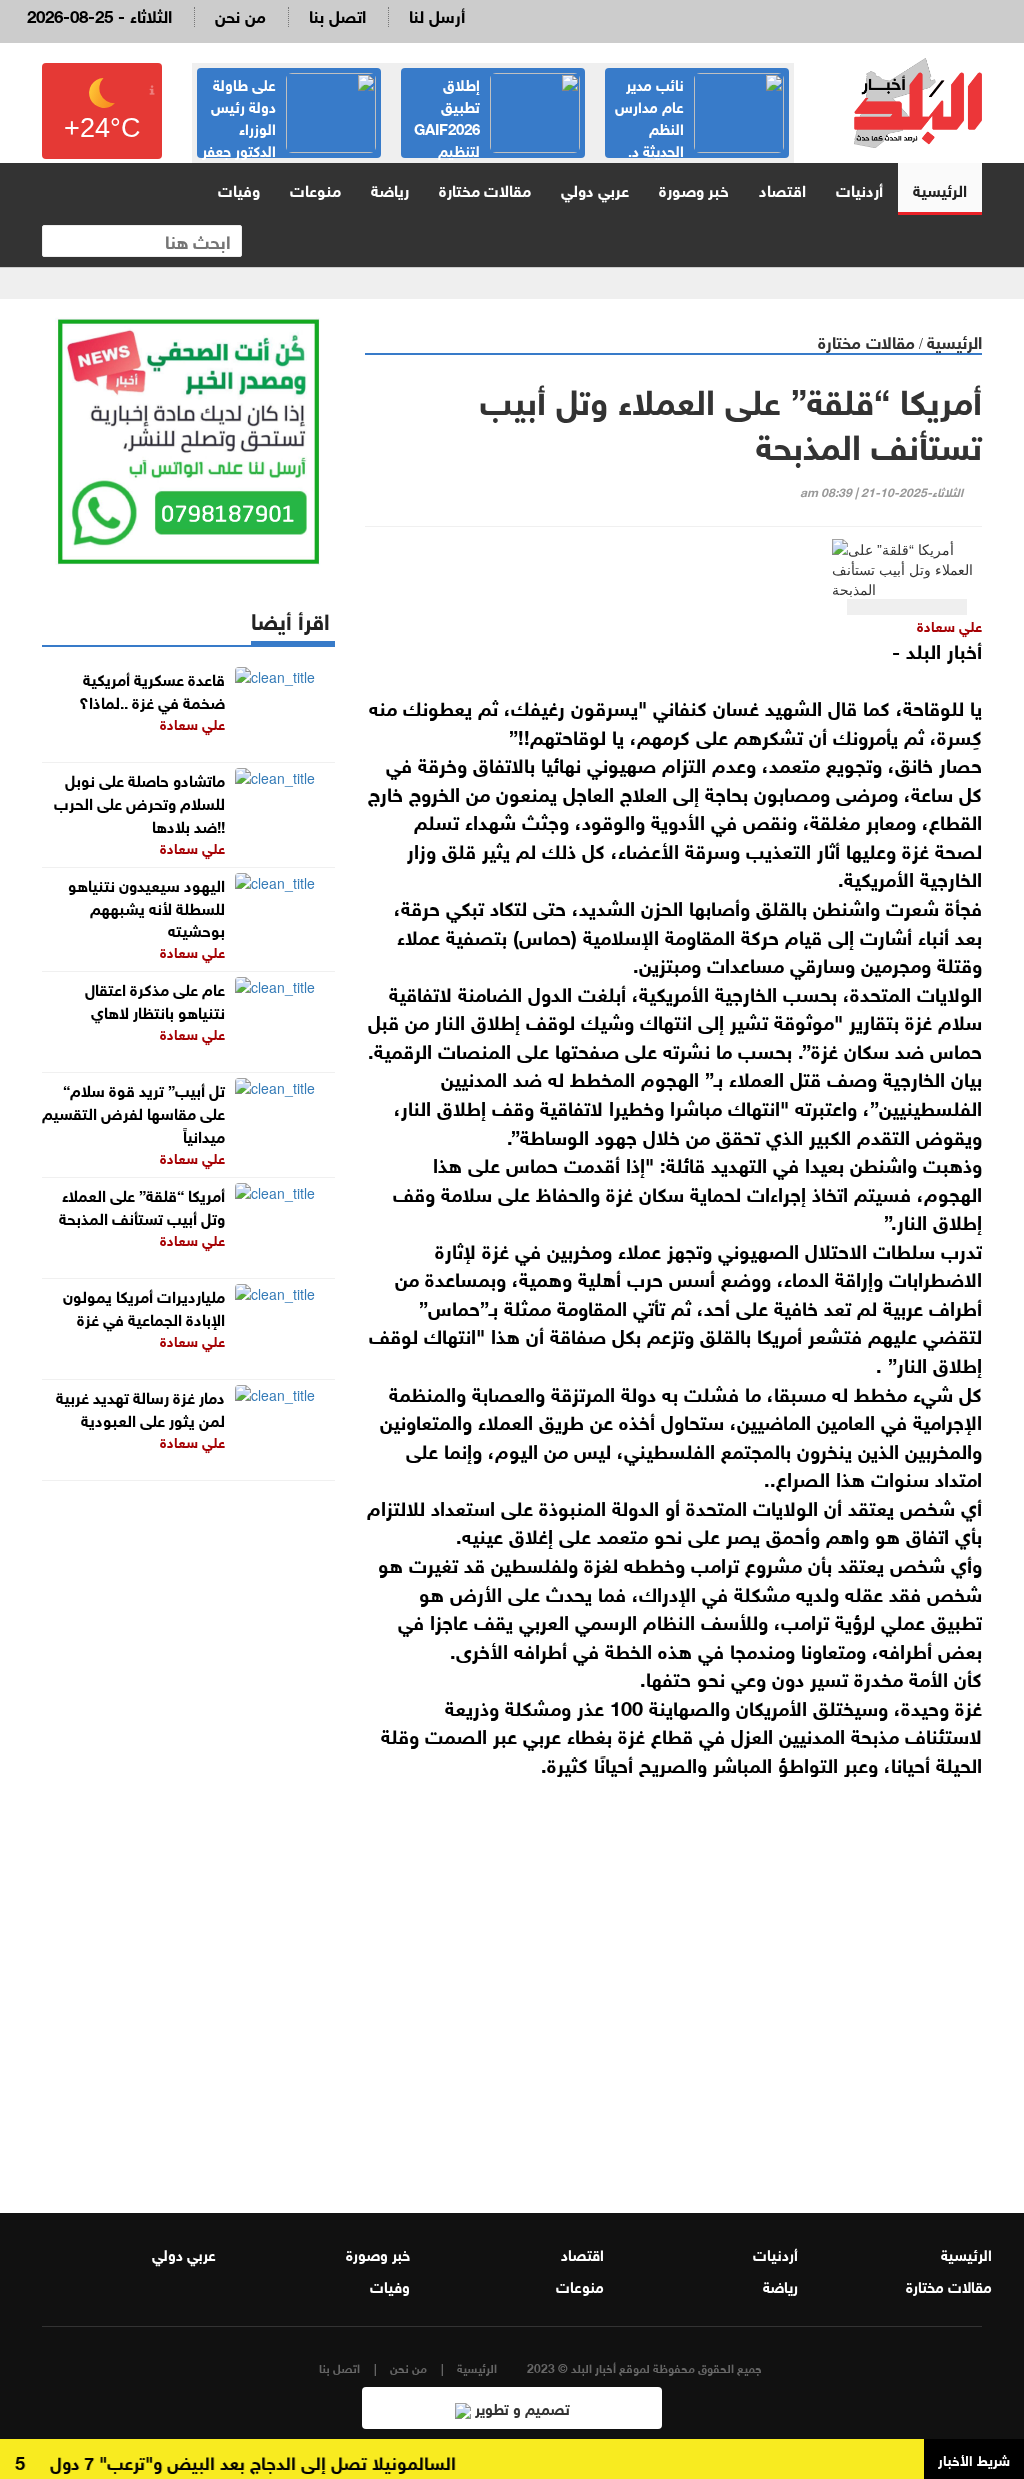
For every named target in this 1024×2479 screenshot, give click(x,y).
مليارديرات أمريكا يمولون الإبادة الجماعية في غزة (144, 1306)
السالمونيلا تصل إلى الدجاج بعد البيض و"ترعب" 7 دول (274, 2461)
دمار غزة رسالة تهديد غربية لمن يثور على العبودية (140, 1407)
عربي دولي (595, 188)
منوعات (315, 188)
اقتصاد (782, 188)
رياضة (390, 188)
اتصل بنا (337, 14)
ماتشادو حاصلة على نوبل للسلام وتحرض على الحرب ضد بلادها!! (139, 801)
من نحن (240, 14)
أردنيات (859, 188)
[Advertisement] (673, 1972)
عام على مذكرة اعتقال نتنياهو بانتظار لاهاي (155, 999)
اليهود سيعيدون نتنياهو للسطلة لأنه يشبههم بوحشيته (146, 906)
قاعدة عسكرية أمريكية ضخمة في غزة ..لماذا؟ (152, 689)
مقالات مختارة (485, 188)
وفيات (239, 188)
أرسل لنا (437, 14)
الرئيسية (940, 188)
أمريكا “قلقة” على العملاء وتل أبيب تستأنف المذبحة (142, 1205)
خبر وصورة (694, 188)
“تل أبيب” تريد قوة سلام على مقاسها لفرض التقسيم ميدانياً (133, 1111)
